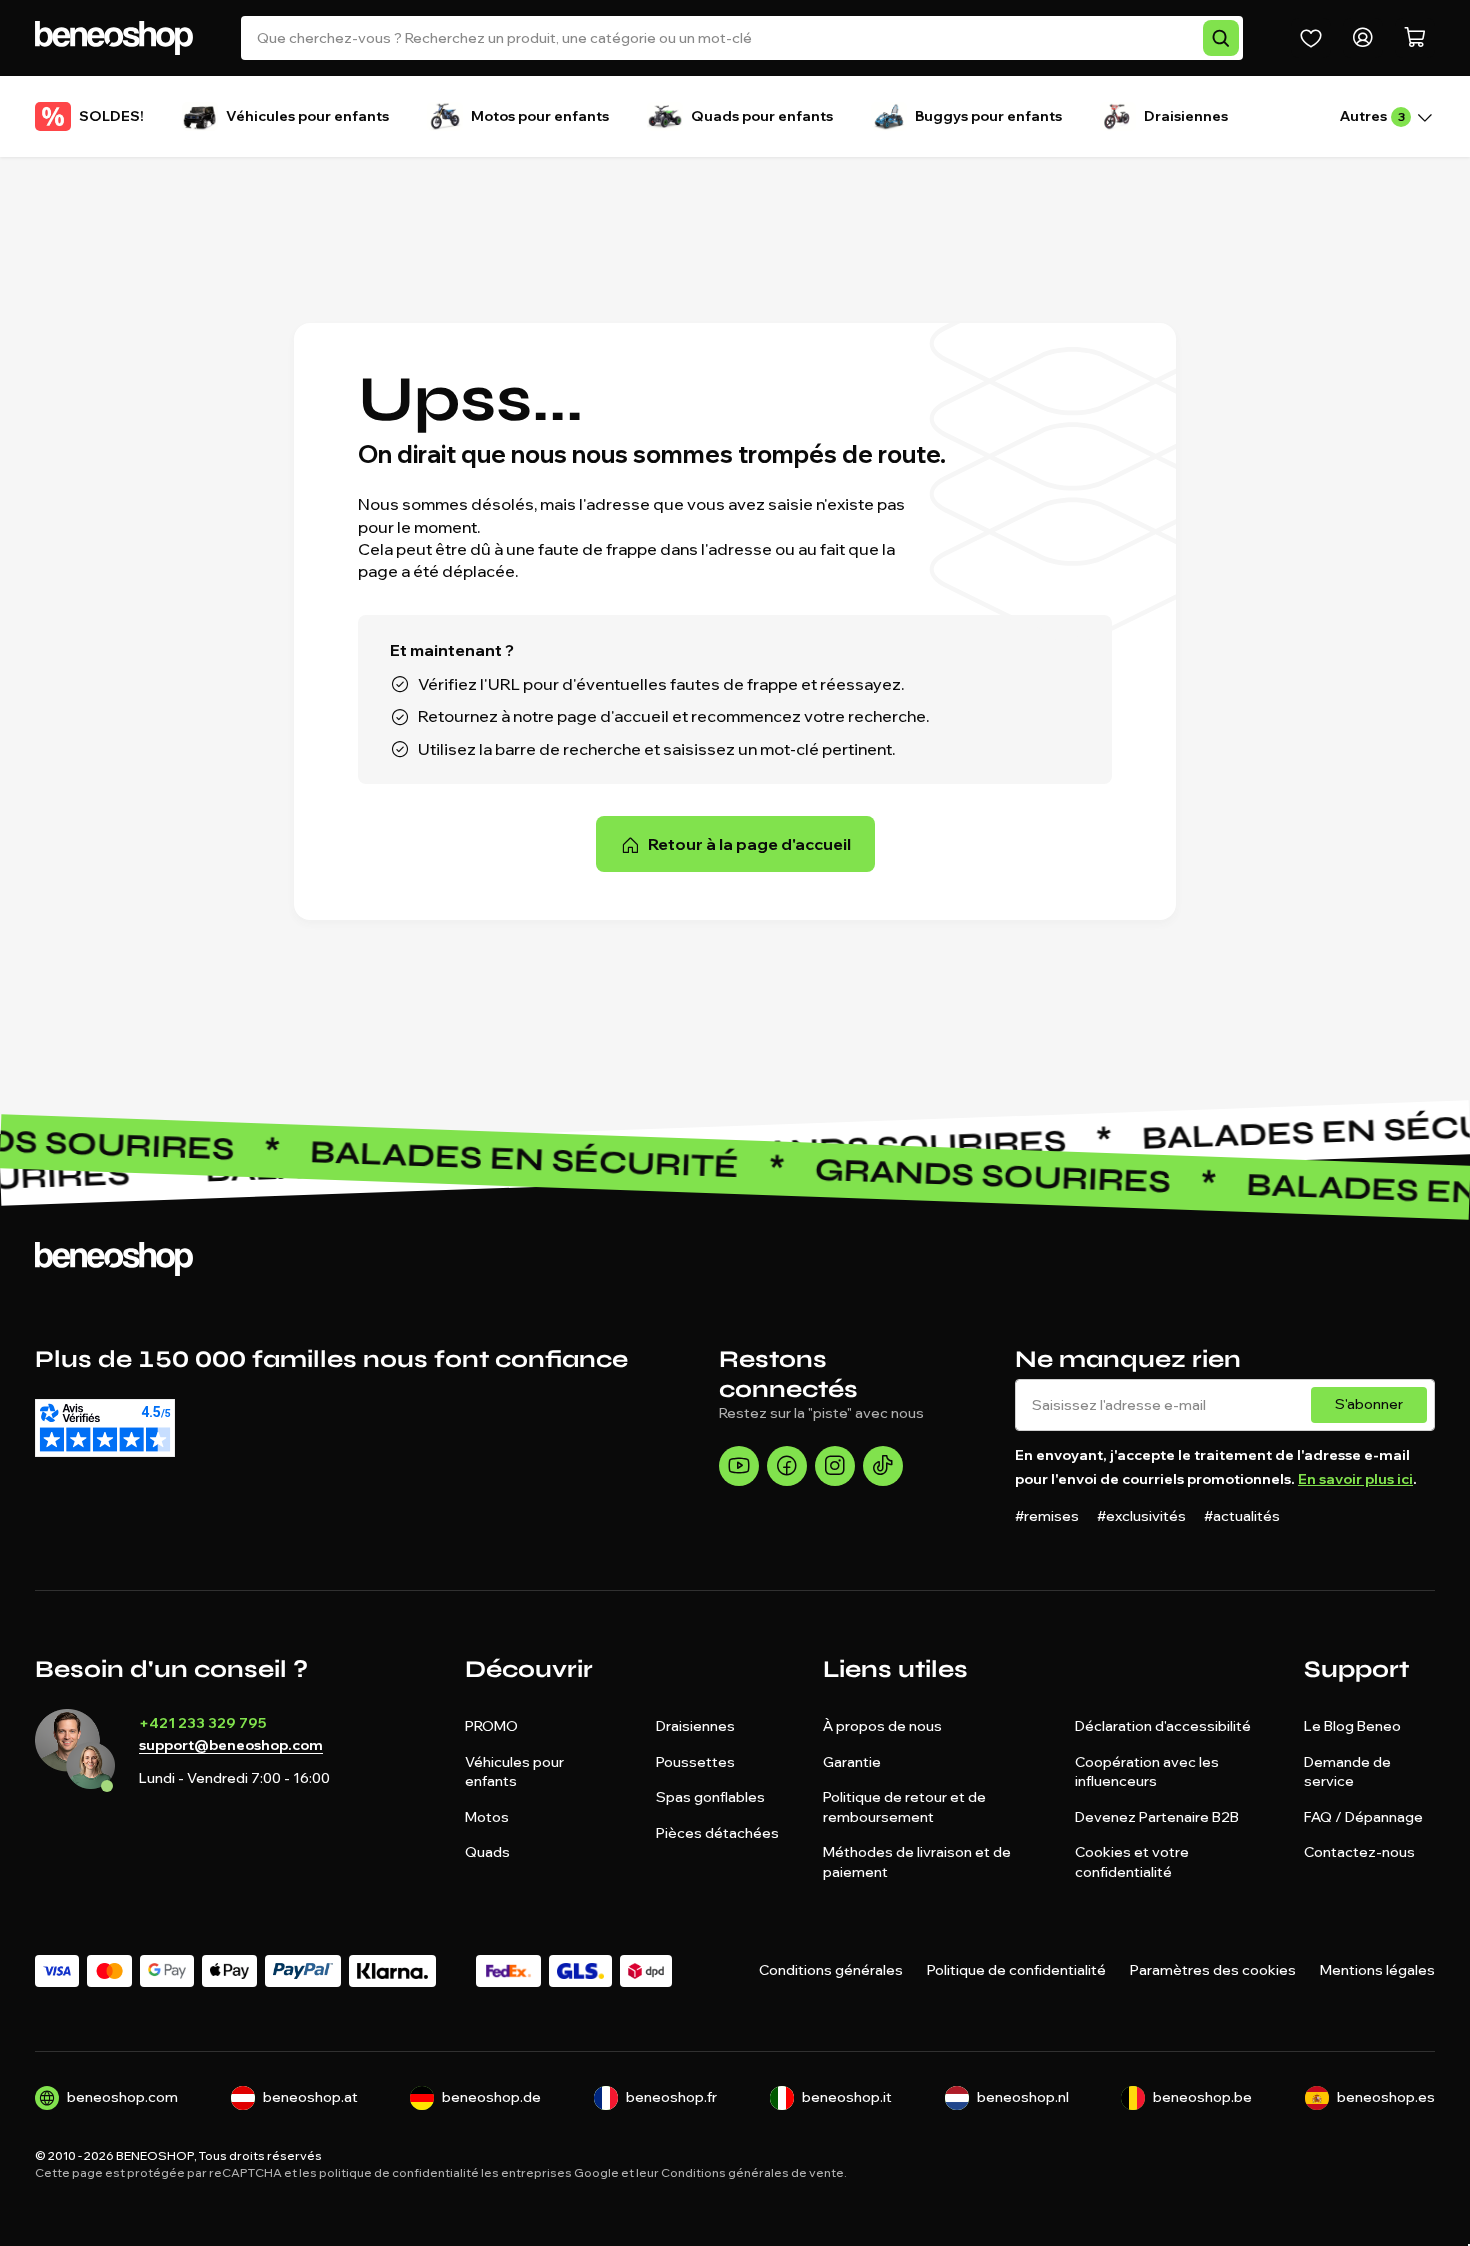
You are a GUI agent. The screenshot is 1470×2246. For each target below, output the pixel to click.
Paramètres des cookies (1213, 1970)
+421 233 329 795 (202, 1723)
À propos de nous (882, 1726)
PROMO (491, 1726)
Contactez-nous (1359, 1852)
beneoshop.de (491, 2097)
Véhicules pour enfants (514, 1772)
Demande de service (1347, 1772)
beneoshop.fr (671, 2097)
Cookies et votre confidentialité (1132, 1862)
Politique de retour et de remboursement (904, 1807)
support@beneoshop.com (231, 1745)
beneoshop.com (122, 2097)
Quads (487, 1852)
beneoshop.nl (1023, 2097)
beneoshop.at (310, 2097)
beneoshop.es (1386, 2097)
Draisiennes (695, 1726)
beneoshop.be (1202, 2097)
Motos (487, 1817)
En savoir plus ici (1355, 1479)
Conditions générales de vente (752, 2172)
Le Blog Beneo (1352, 1726)
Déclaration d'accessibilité (1163, 1726)
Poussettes (695, 1762)
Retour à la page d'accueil (749, 844)
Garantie (852, 1762)
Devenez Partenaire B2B (1157, 1817)
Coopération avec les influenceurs (1147, 1772)
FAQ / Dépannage (1363, 1817)
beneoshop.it (847, 2097)
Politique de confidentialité (1016, 1970)
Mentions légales (1377, 1970)
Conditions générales (831, 1970)
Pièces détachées (717, 1833)
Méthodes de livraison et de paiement (917, 1862)
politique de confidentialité (399, 2172)
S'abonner (1369, 1404)
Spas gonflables (710, 1797)
